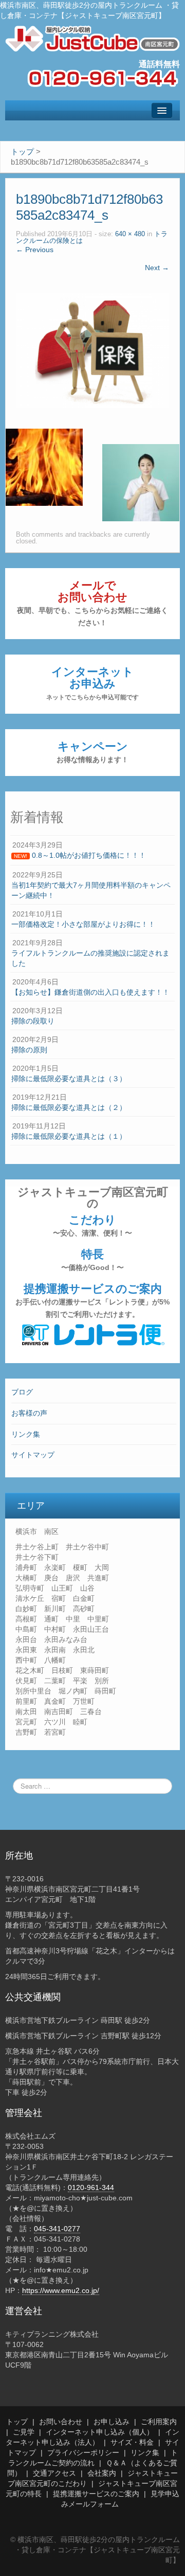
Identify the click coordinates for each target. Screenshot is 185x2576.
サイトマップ (33, 1455)
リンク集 (26, 1434)
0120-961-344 (91, 2187)
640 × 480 (130, 234)
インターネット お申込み (92, 683)
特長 (92, 1260)
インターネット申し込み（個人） (100, 2432)
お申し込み (112, 2422)
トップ (17, 2422)
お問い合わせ (61, 2422)
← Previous (35, 250)
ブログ (22, 1392)
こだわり (92, 1225)
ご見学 (24, 2432)
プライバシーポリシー (83, 2453)
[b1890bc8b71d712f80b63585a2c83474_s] (92, 350)
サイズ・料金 (132, 2442)
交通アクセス (54, 2473)
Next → (157, 268)
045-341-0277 (57, 2229)
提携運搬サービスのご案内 (92, 1300)
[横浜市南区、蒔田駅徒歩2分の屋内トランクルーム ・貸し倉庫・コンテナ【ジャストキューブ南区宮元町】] (92, 38)
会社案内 (102, 2473)
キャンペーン (92, 752)
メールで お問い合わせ (92, 603)
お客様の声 (29, 1413)
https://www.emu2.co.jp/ (61, 2290)
